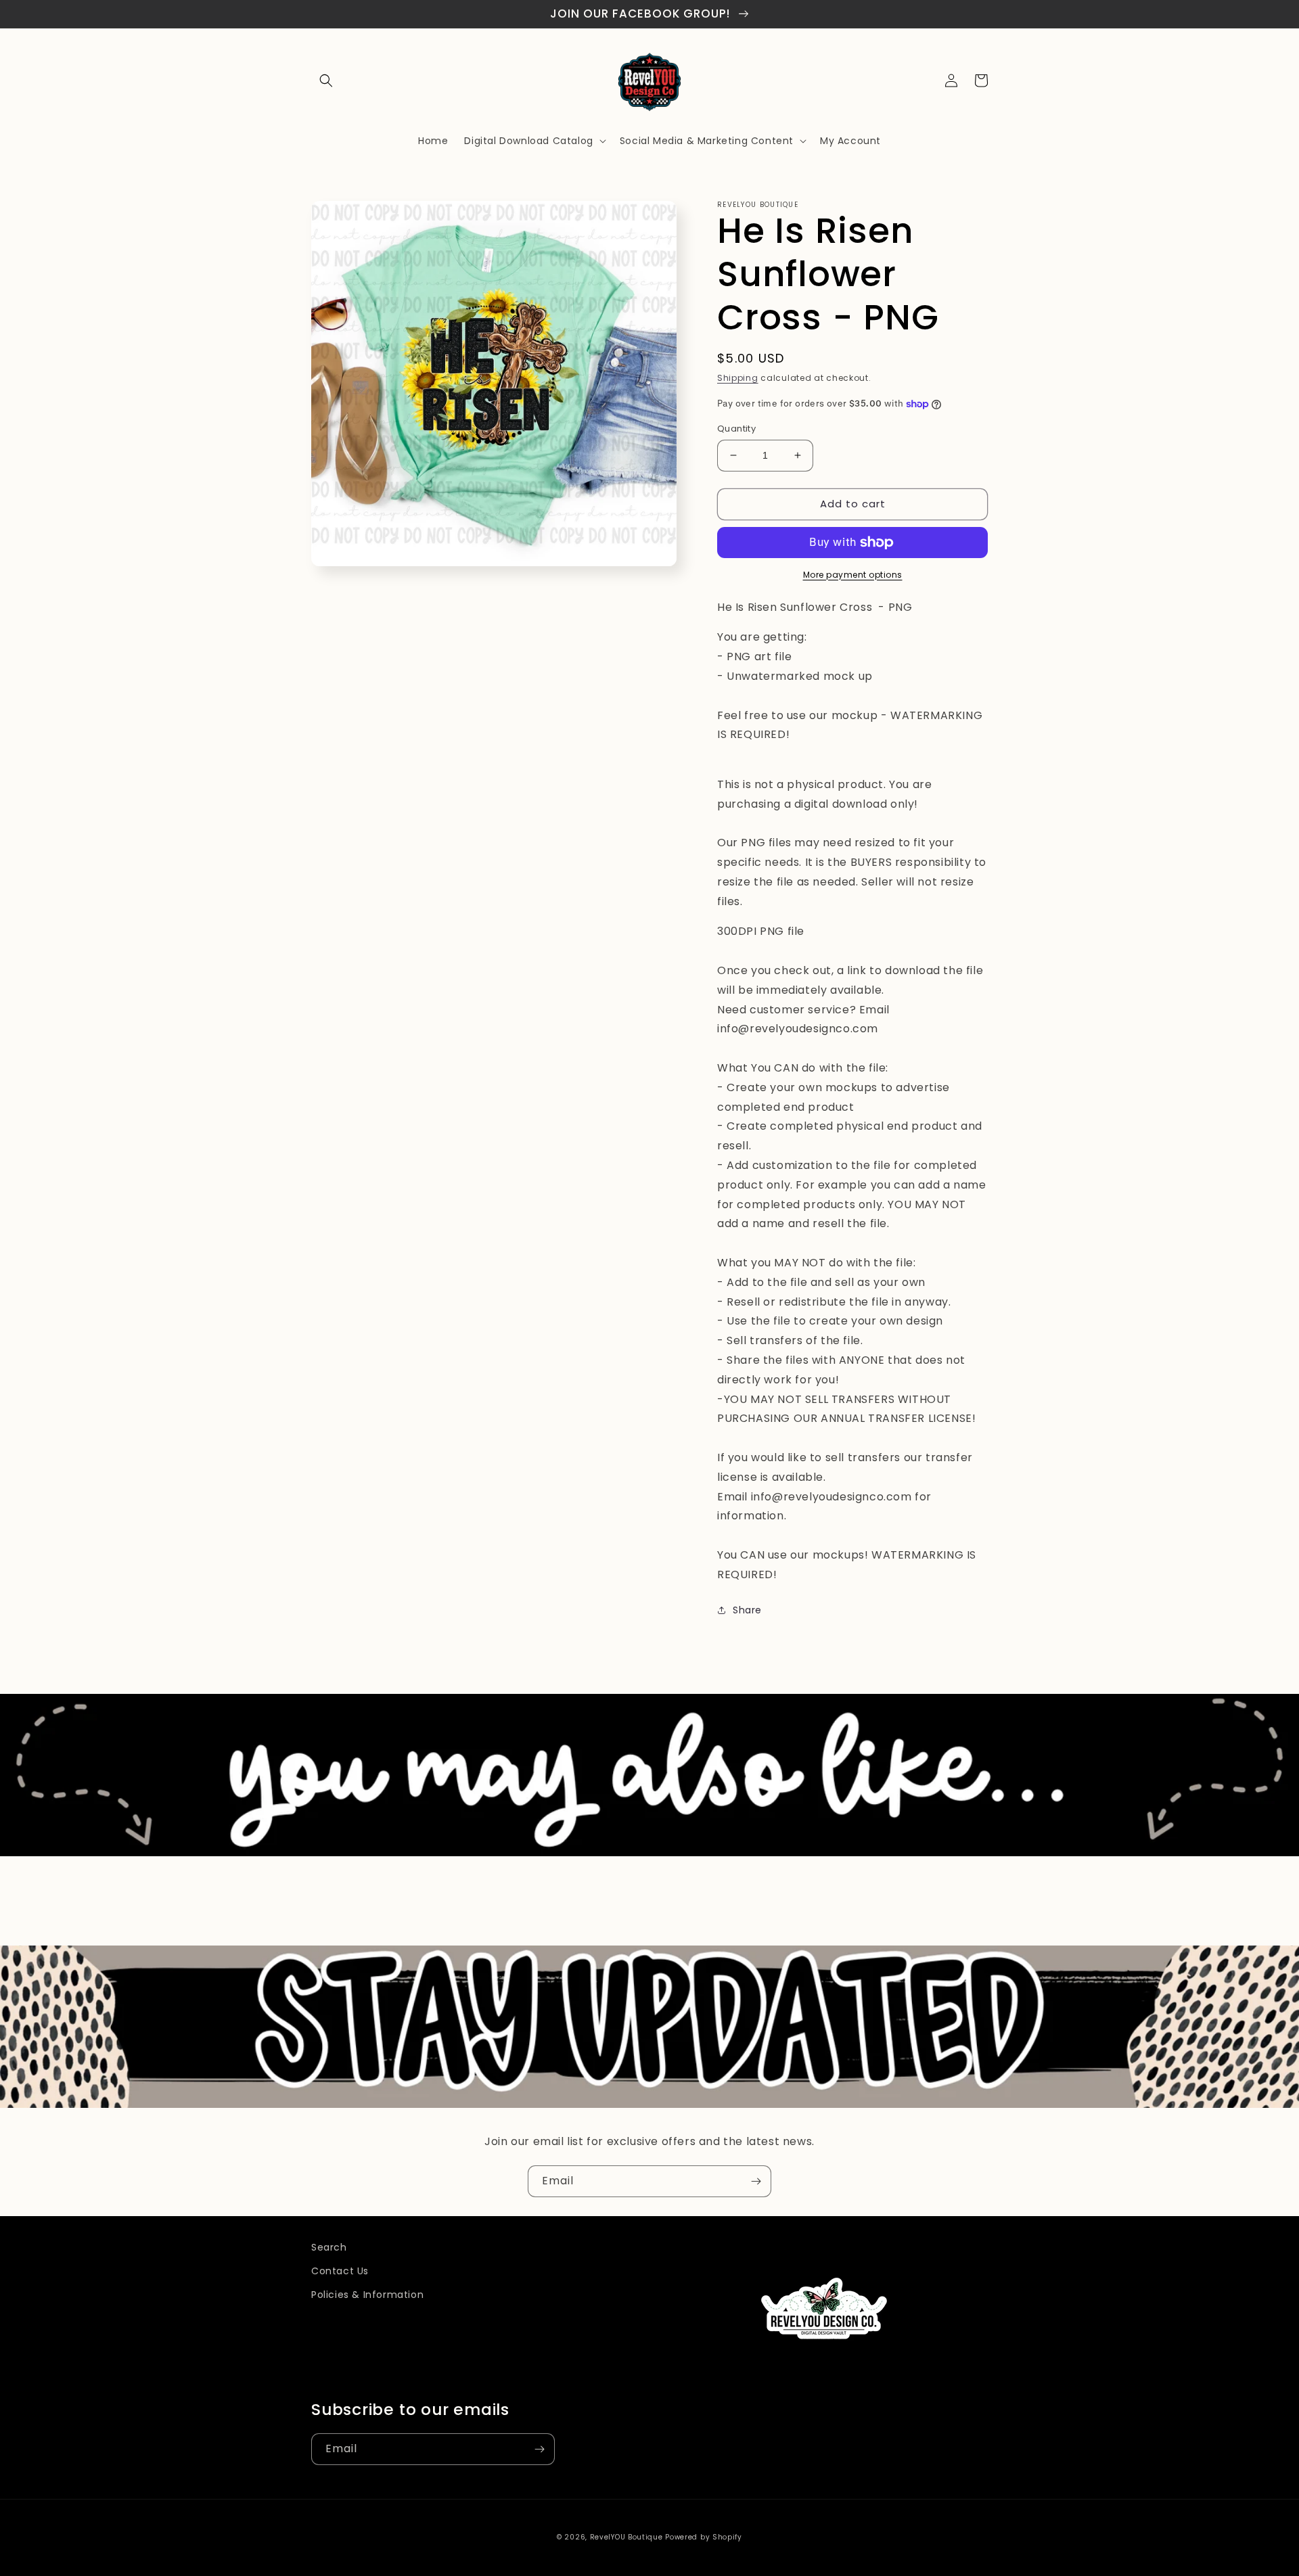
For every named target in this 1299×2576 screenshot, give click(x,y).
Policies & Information (367, 2295)
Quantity (736, 429)
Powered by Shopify (704, 2537)
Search (329, 2247)
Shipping (738, 378)
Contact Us (340, 2271)
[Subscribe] (756, 2181)
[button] (326, 80)
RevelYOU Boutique (626, 2537)
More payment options (853, 575)
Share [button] (747, 1610)
